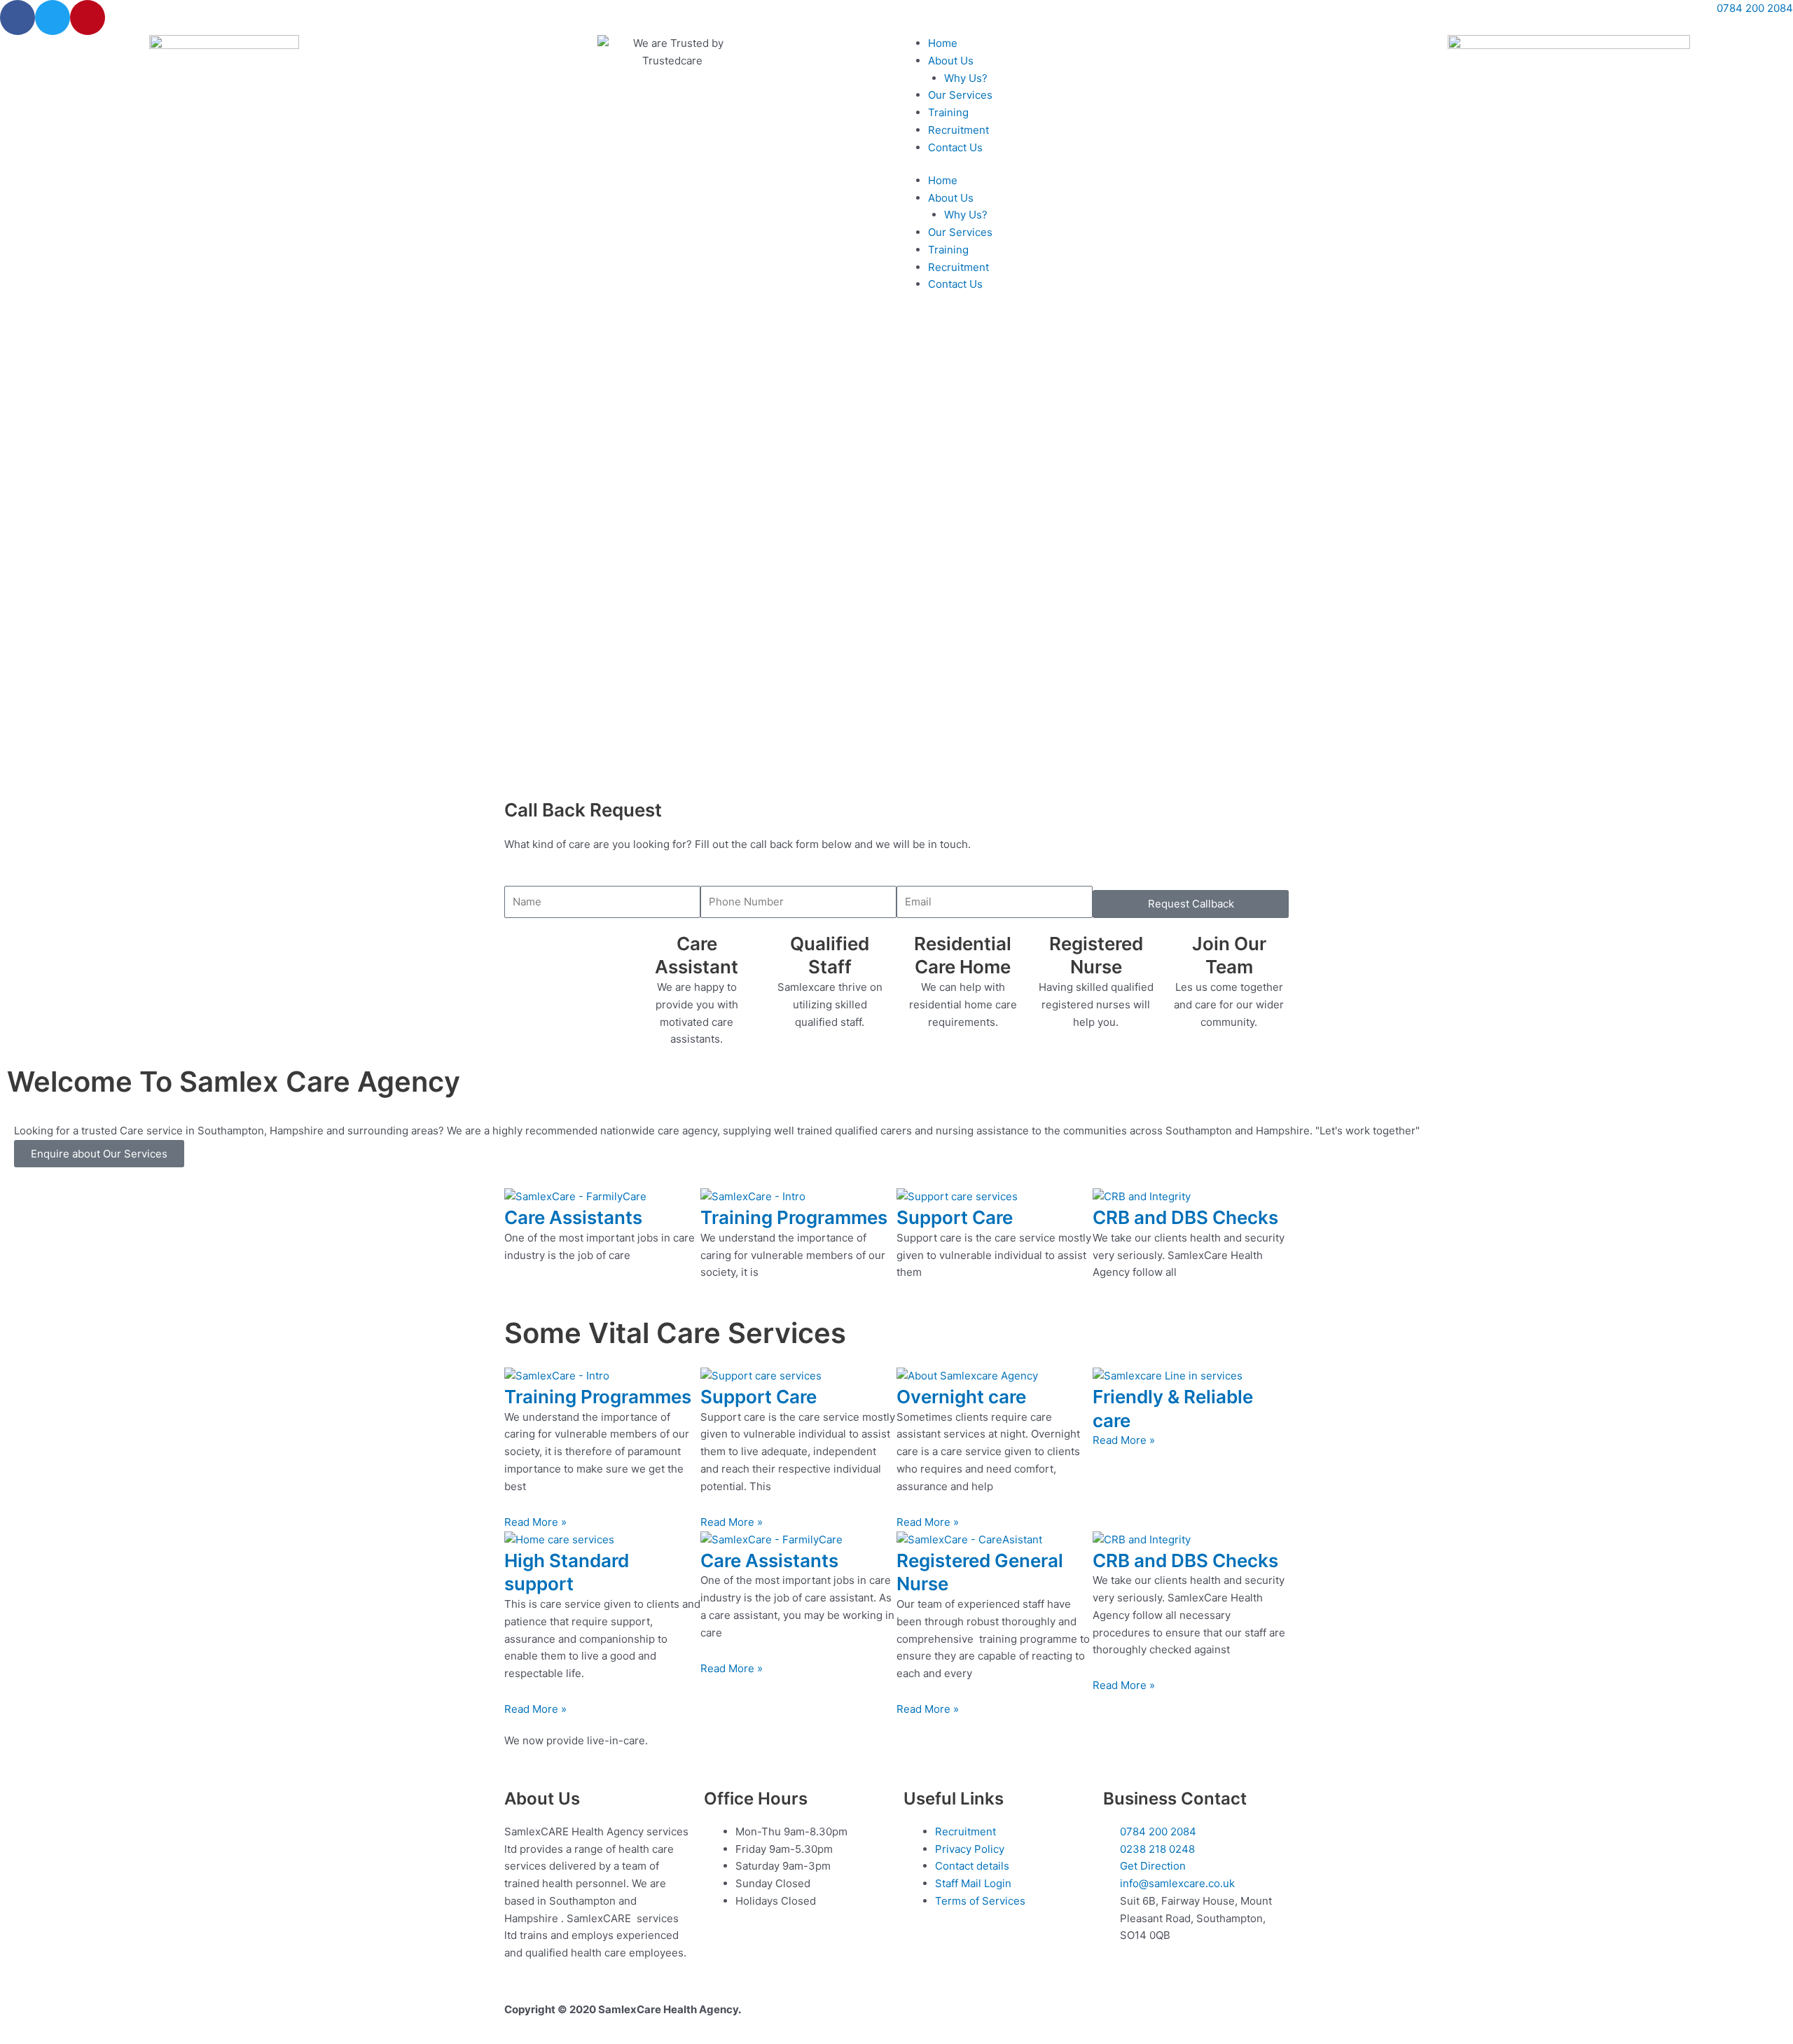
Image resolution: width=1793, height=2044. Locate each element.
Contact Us (955, 147)
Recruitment (958, 130)
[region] (896, 551)
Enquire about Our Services (99, 1154)
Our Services (960, 95)
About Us (951, 61)
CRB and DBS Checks (1185, 1217)
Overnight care (961, 1397)
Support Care (955, 1217)
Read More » (535, 1522)
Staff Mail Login (973, 1883)
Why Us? (966, 78)
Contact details (972, 1866)
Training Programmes (794, 1217)
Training (948, 112)
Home (943, 43)
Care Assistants (573, 1217)
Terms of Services (980, 1901)
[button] (896, 741)
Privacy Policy (970, 1849)
